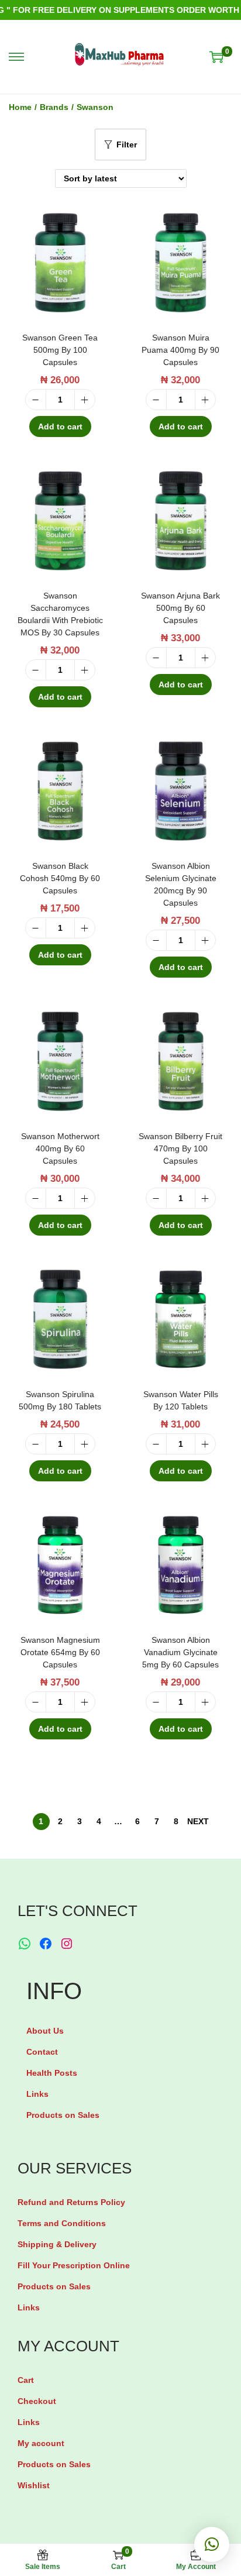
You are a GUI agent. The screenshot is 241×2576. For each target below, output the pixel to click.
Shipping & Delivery (57, 2244)
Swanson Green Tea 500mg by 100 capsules (60, 350)
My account (41, 2443)
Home (20, 107)
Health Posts (52, 2073)
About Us (45, 2031)
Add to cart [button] (60, 427)
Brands (54, 107)
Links (37, 2094)
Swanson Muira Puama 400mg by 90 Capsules (180, 350)
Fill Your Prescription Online (74, 2265)
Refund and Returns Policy (71, 2202)
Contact (42, 2052)
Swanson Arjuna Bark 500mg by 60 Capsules (180, 608)
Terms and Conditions (62, 2223)
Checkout (37, 2401)
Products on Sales (63, 2115)
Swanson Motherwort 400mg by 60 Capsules (60, 1148)
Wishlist (34, 2485)
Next (198, 1821)
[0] (216, 57)
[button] (212, 2544)
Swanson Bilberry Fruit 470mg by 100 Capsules (180, 1148)
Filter (127, 145)
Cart (26, 2380)
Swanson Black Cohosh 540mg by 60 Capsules (60, 878)
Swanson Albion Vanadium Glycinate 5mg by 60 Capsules (180, 1652)
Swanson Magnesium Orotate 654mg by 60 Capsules (60, 1652)
